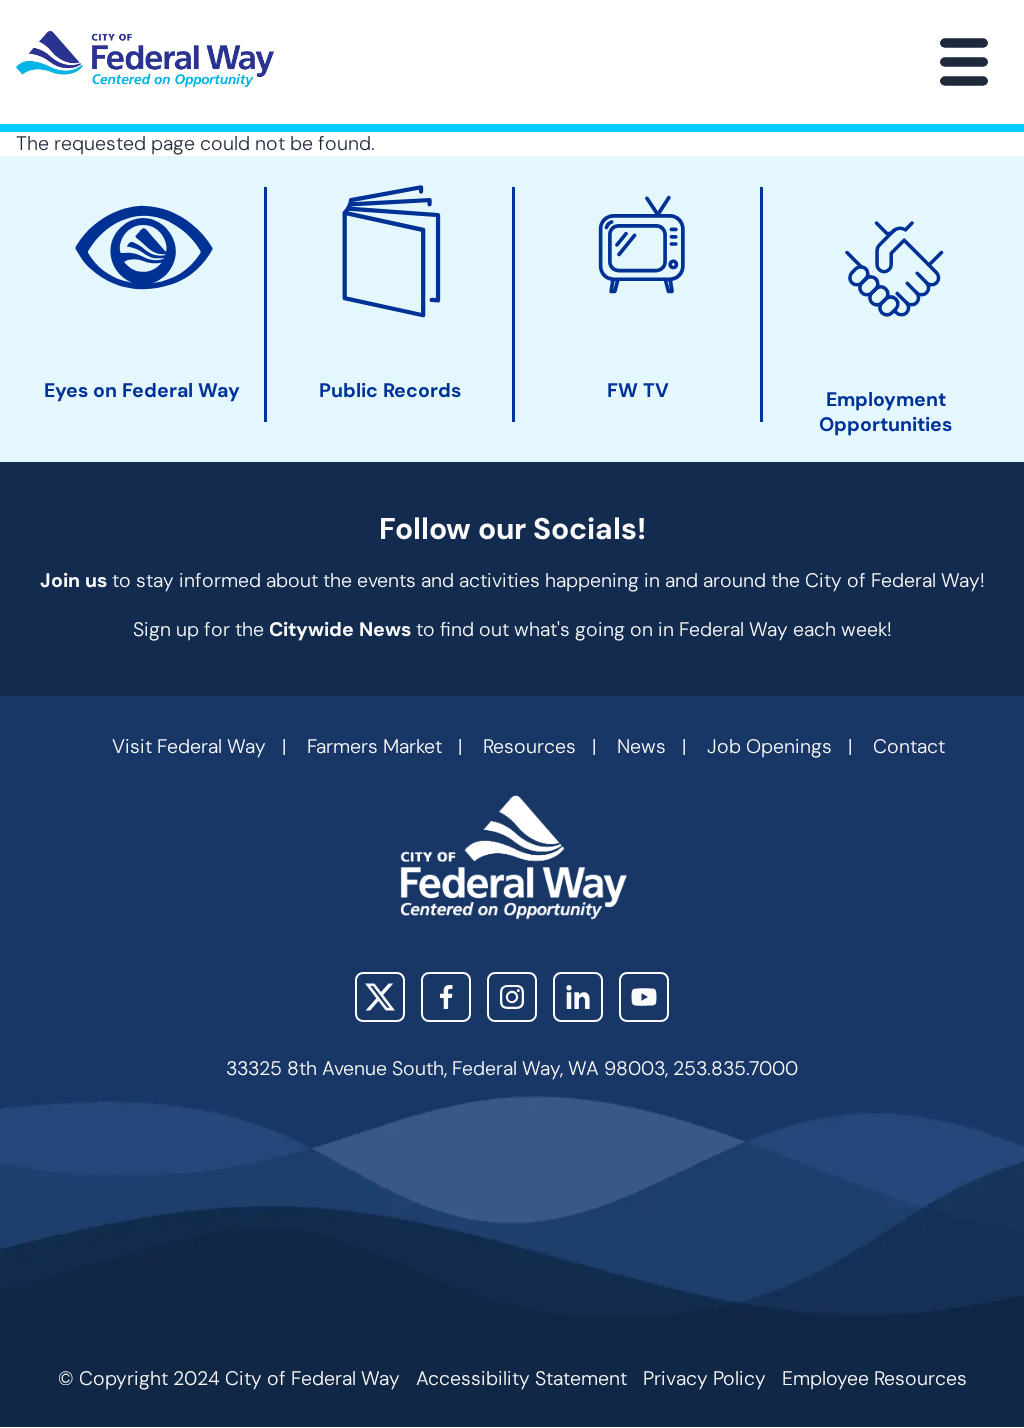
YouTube (644, 997)
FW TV (638, 391)
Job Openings (769, 746)
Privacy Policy (704, 1378)
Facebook (446, 997)
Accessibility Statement (521, 1378)
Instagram (512, 997)
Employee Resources (874, 1378)
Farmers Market (374, 746)
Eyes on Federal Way (142, 391)
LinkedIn (578, 997)
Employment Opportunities (885, 412)
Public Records (390, 391)
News (641, 746)
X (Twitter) (380, 997)
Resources (529, 746)
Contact (909, 746)
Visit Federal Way (189, 746)
